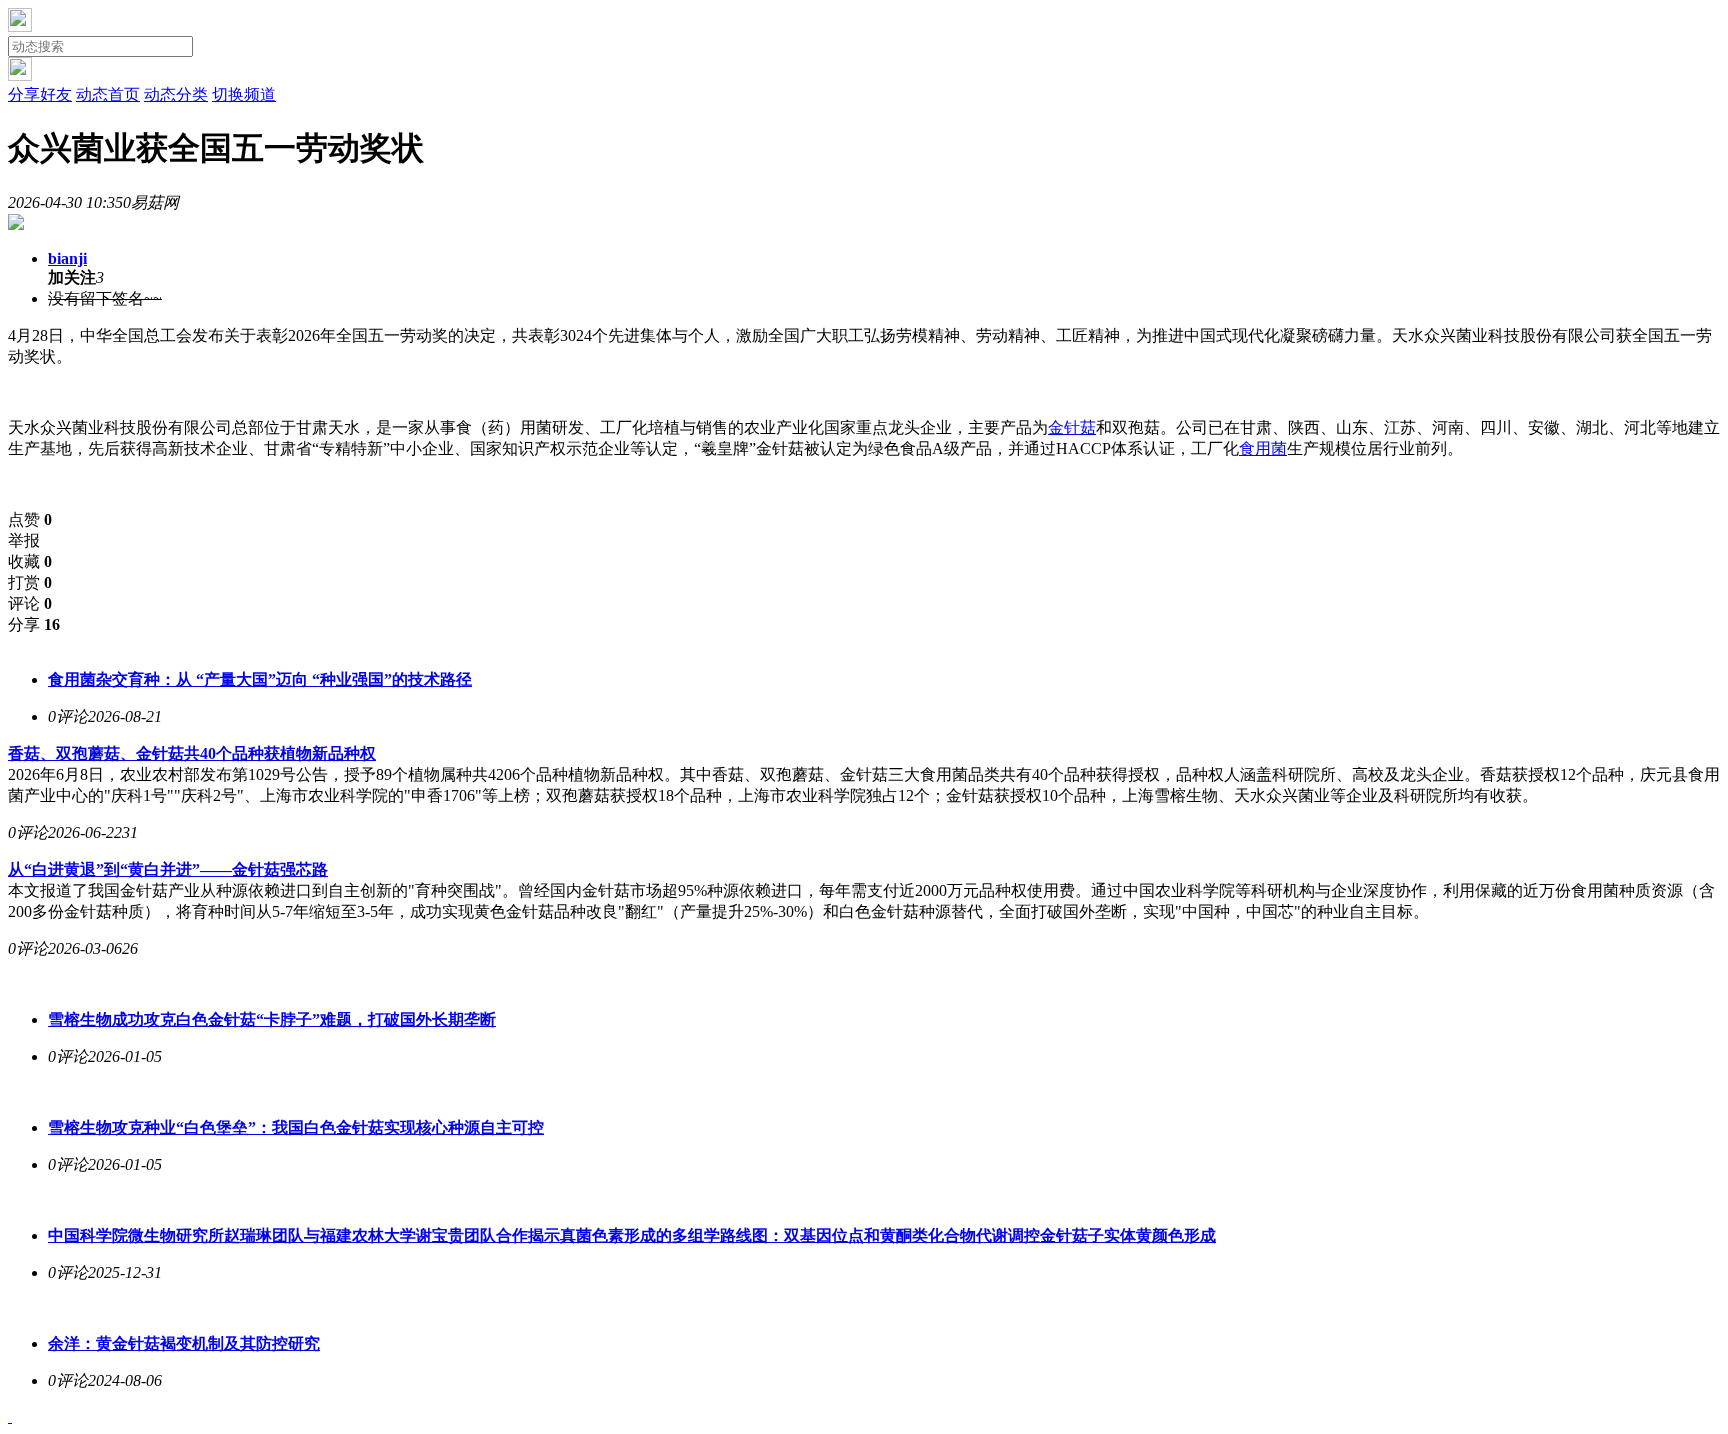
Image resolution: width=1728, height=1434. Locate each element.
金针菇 (1072, 427)
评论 (30, 603)
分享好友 (40, 94)
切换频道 (244, 94)
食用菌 (1263, 448)
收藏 (30, 561)
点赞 (30, 519)
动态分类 (176, 94)
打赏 (30, 582)
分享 (34, 624)
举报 (24, 540)
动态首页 (108, 94)
